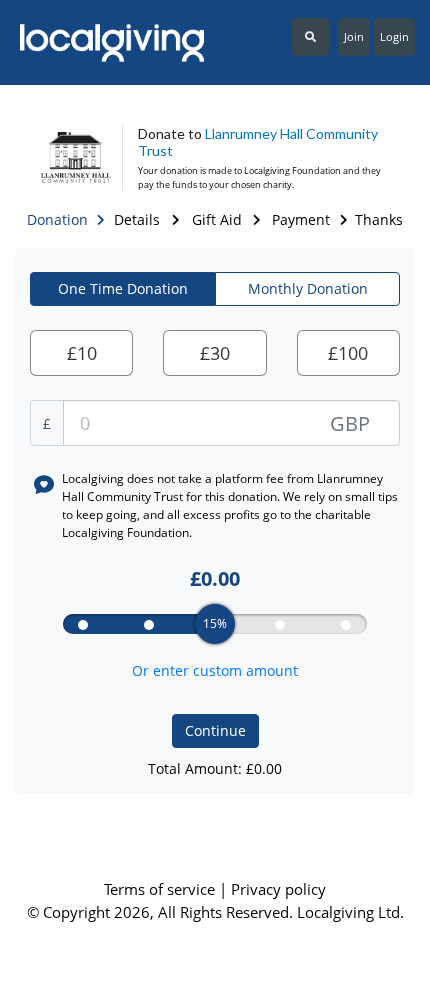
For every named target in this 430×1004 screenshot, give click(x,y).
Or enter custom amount (215, 670)
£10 (82, 353)
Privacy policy (278, 889)
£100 (348, 353)
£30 (215, 353)
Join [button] (354, 36)
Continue (215, 730)
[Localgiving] (107, 43)
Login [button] (394, 36)
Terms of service (161, 889)
